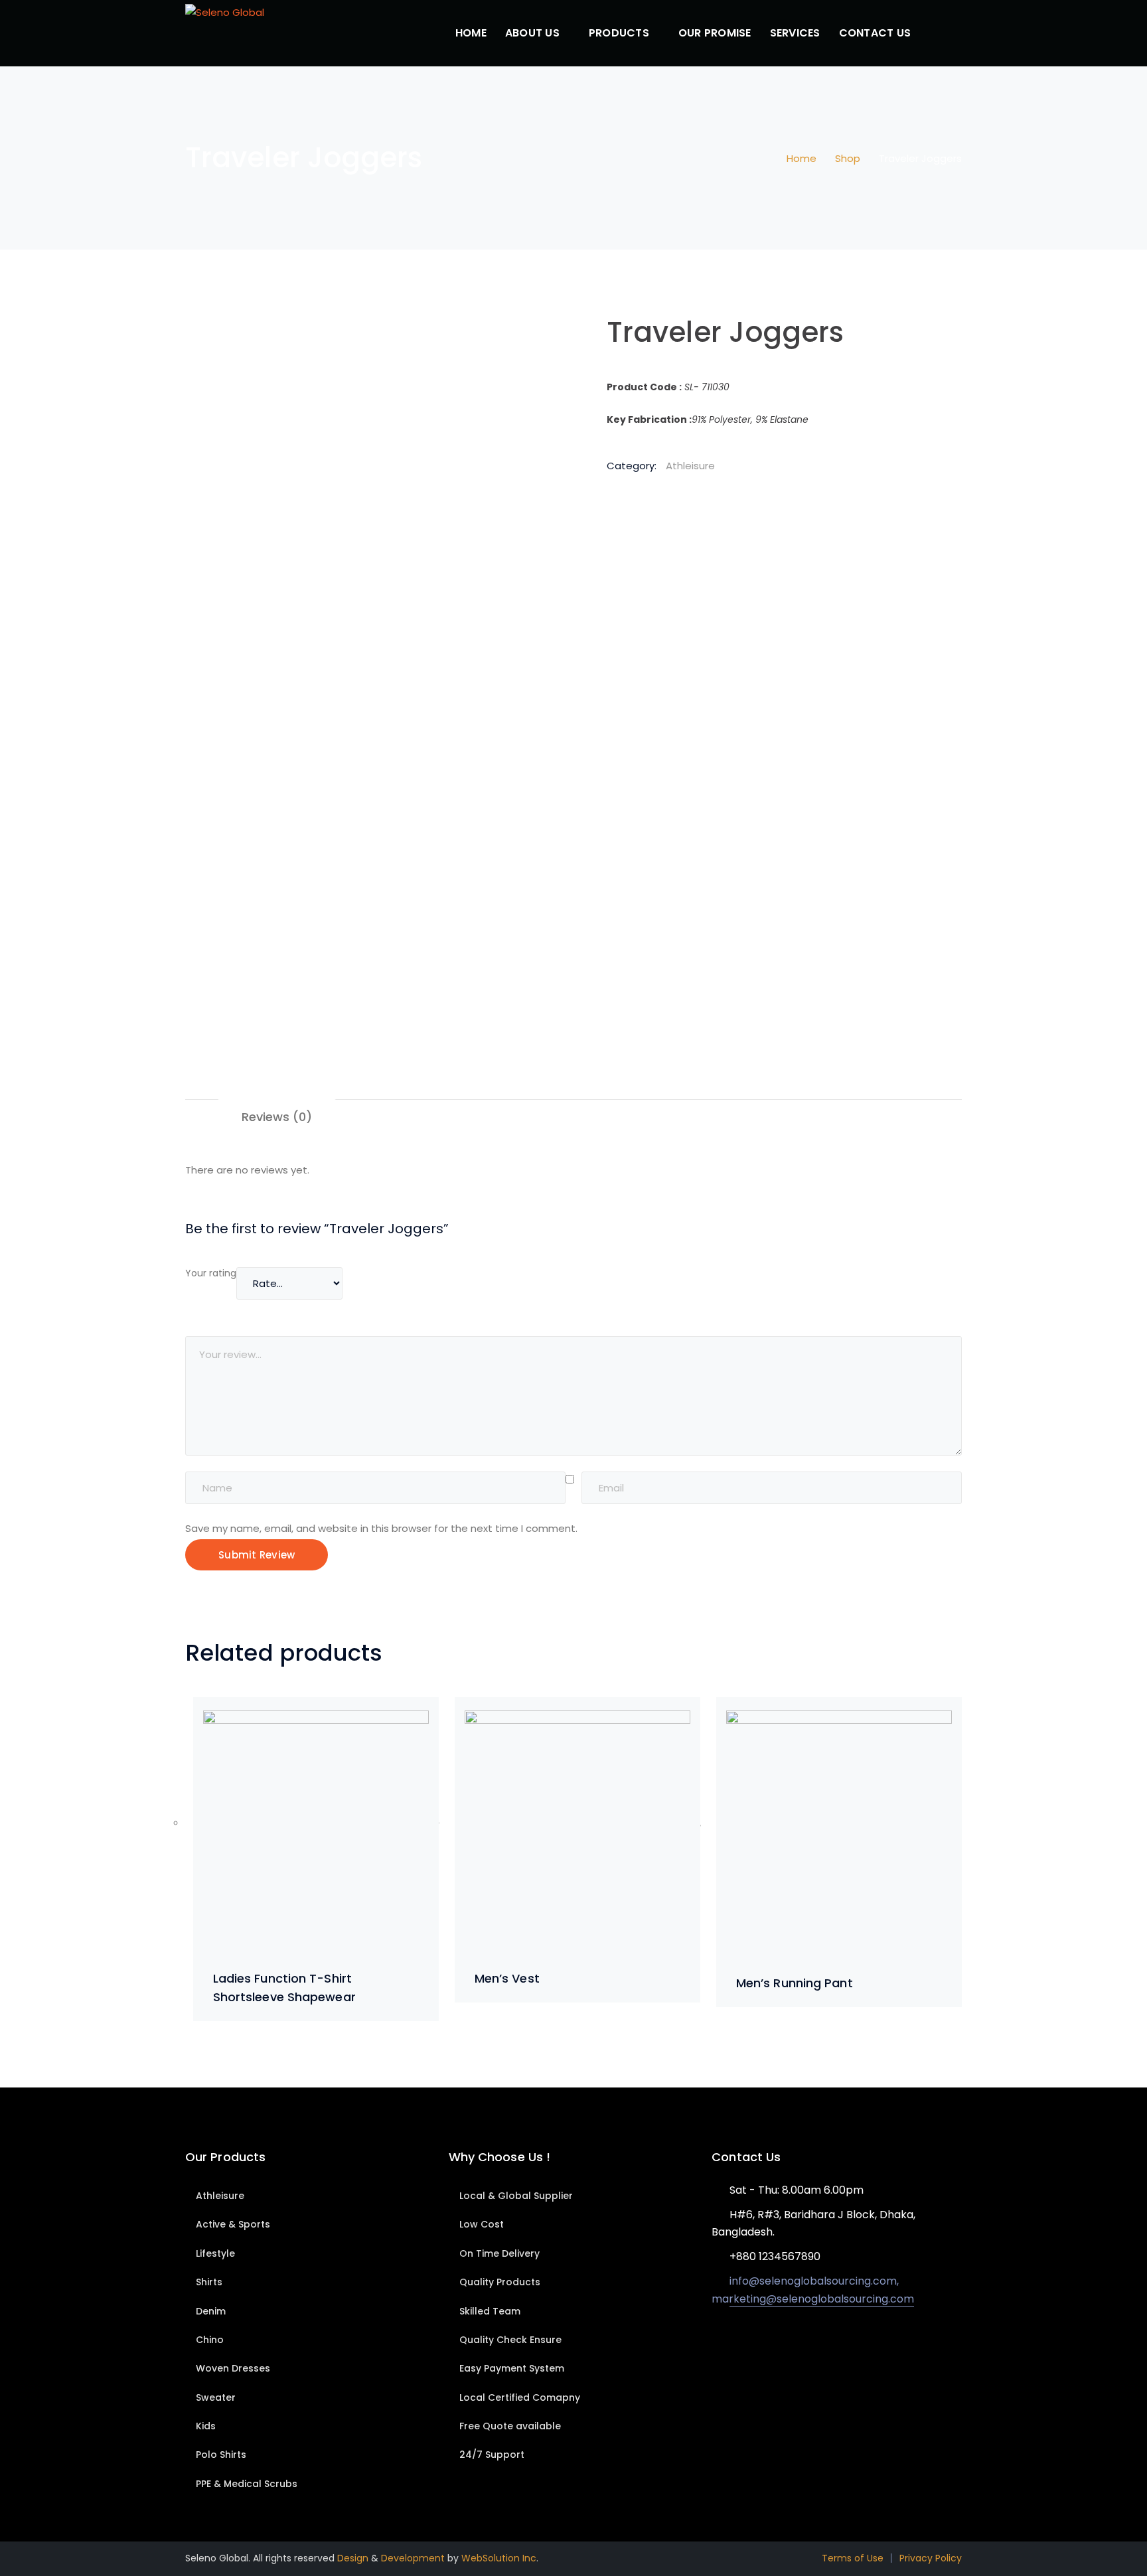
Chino (210, 2340)
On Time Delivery (499, 2253)
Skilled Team (490, 2311)
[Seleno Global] (225, 12)
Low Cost (482, 2224)
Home (802, 158)
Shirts (209, 2282)
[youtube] (755, 2344)
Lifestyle (215, 2253)
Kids (206, 2426)
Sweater (216, 2397)
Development (413, 2558)
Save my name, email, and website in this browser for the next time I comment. (381, 1528)
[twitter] (715, 2344)
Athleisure (690, 466)
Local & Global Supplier (516, 2196)
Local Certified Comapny (520, 2397)
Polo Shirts (221, 2455)
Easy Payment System (512, 2368)
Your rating (211, 1273)
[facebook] (735, 2344)
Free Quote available (510, 2426)
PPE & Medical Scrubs (247, 2484)
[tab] (277, 1117)
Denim (211, 2311)
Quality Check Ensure (510, 2340)
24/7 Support (492, 2455)
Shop (848, 158)
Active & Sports (233, 2224)
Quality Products (500, 2282)
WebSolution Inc (499, 2558)
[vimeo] (775, 2344)
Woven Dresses (233, 2368)
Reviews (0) (277, 1117)
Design (353, 2558)
